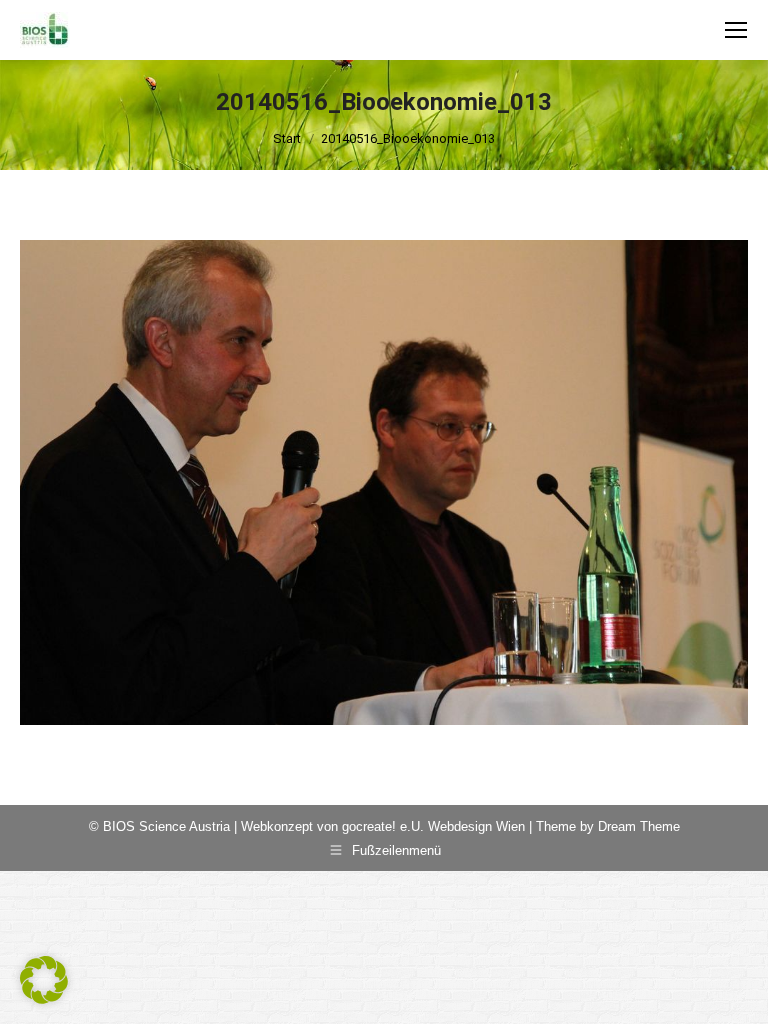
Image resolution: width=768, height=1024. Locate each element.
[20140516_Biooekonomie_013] (384, 482)
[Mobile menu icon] (736, 30)
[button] (44, 980)
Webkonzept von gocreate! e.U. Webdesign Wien (383, 826)
